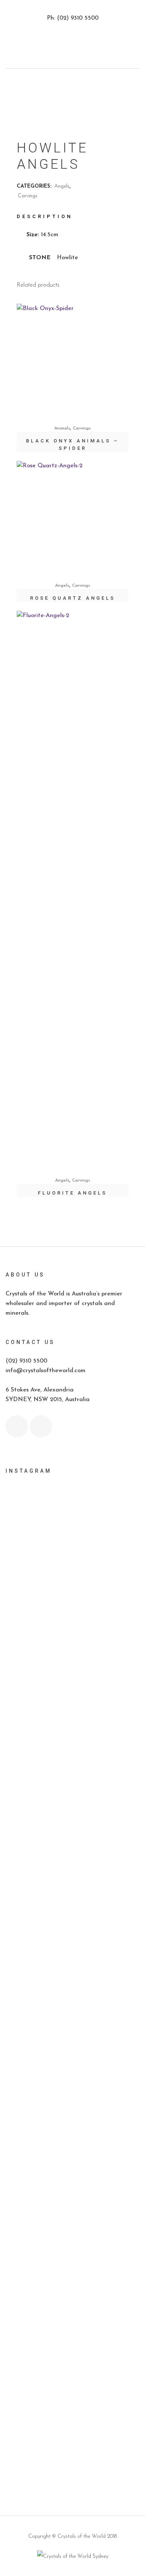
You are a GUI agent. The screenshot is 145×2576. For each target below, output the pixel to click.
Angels (62, 186)
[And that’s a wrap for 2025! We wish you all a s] (72, 2457)
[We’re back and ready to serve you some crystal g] (72, 2424)
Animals (62, 428)
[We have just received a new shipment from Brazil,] (72, 1826)
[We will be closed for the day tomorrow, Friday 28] (72, 1538)
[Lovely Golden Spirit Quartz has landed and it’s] (72, 2273)
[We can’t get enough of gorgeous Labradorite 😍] (72, 2325)
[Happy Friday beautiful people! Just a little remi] (72, 1717)
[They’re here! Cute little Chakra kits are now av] (72, 2033)
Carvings (28, 196)
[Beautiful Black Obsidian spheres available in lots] (72, 1878)
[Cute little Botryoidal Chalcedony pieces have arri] (72, 2174)
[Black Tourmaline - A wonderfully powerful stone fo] (72, 2382)
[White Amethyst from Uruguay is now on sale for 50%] (72, 1995)
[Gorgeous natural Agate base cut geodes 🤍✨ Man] (72, 1953)
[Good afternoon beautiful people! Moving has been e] (72, 1618)
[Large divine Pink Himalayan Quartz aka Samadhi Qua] (72, 1915)
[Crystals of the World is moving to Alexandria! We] (72, 1670)
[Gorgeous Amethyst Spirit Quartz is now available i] (72, 2221)
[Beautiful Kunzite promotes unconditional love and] (72, 2127)
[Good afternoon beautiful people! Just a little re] (72, 1769)
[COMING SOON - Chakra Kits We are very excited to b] (72, 2075)
